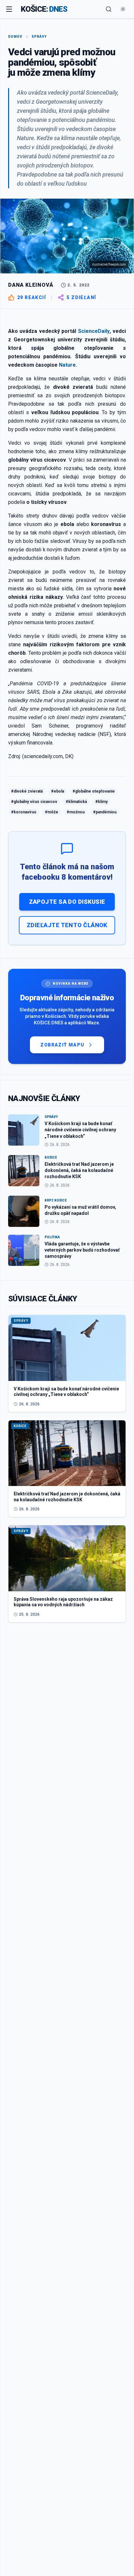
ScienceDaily (94, 331)
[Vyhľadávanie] (109, 9)
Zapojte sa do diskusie (67, 902)
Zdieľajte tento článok (67, 925)
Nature (67, 365)
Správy (39, 37)
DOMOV (15, 37)
